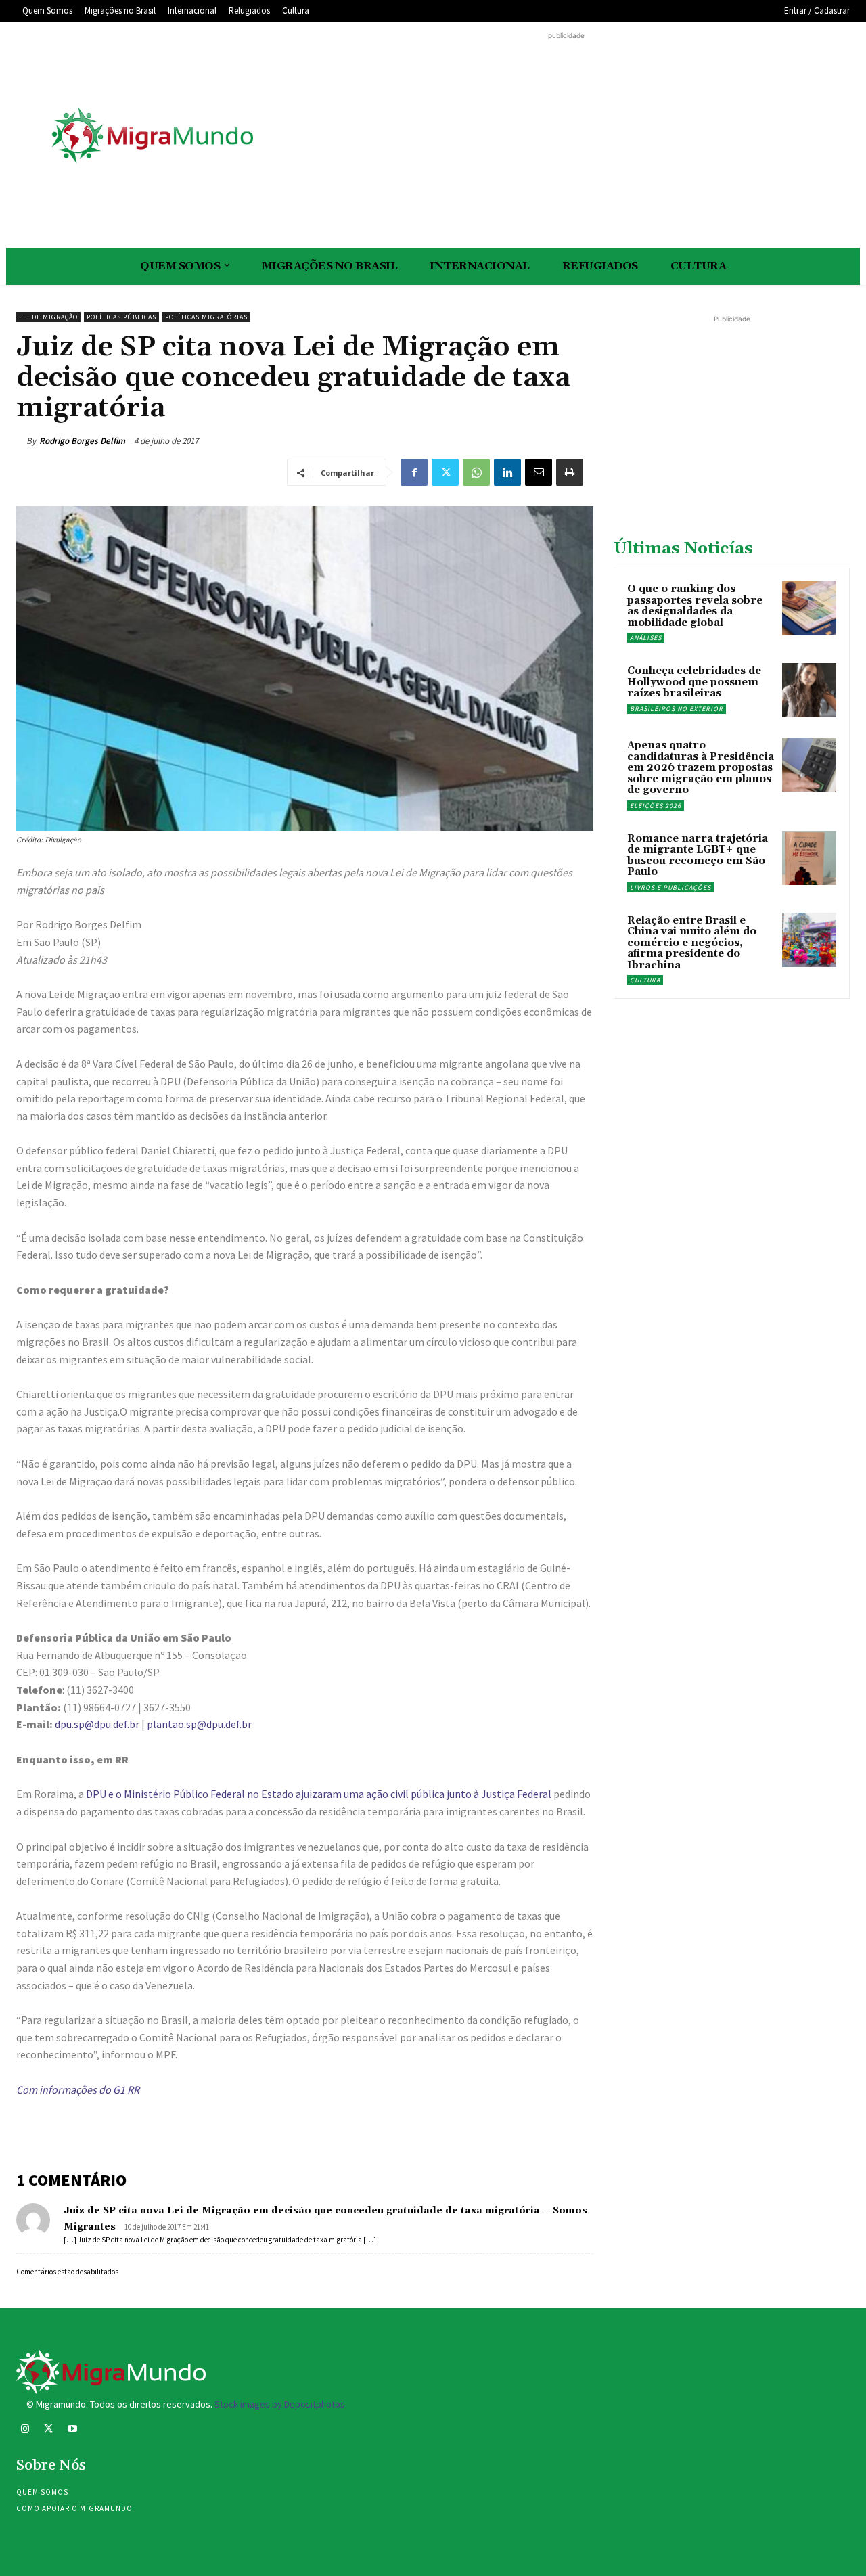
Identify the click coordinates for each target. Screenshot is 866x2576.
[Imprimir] (570, 472)
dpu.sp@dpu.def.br (97, 1724)
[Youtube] (72, 2430)
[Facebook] (414, 472)
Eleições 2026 (656, 806)
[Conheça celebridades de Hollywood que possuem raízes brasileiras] (809, 690)
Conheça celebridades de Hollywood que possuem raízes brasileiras (694, 682)
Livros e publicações (670, 887)
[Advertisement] (566, 137)
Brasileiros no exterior (677, 709)
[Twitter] (445, 472)
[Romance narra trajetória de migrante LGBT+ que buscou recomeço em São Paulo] (809, 858)
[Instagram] (25, 2430)
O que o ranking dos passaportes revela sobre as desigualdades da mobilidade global (695, 606)
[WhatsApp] (476, 472)
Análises (646, 638)
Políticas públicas (121, 317)
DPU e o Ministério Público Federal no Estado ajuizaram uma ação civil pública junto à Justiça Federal (319, 1794)
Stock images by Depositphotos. (281, 2404)
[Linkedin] (507, 472)
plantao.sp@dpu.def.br (199, 1724)
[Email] (539, 472)
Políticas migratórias (206, 317)
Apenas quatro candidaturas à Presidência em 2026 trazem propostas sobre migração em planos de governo (701, 768)
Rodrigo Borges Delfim (82, 441)
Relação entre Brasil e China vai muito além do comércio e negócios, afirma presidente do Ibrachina (692, 943)
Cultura (645, 980)
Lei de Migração (48, 317)
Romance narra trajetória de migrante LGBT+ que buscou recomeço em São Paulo (698, 856)
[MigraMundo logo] (152, 136)
